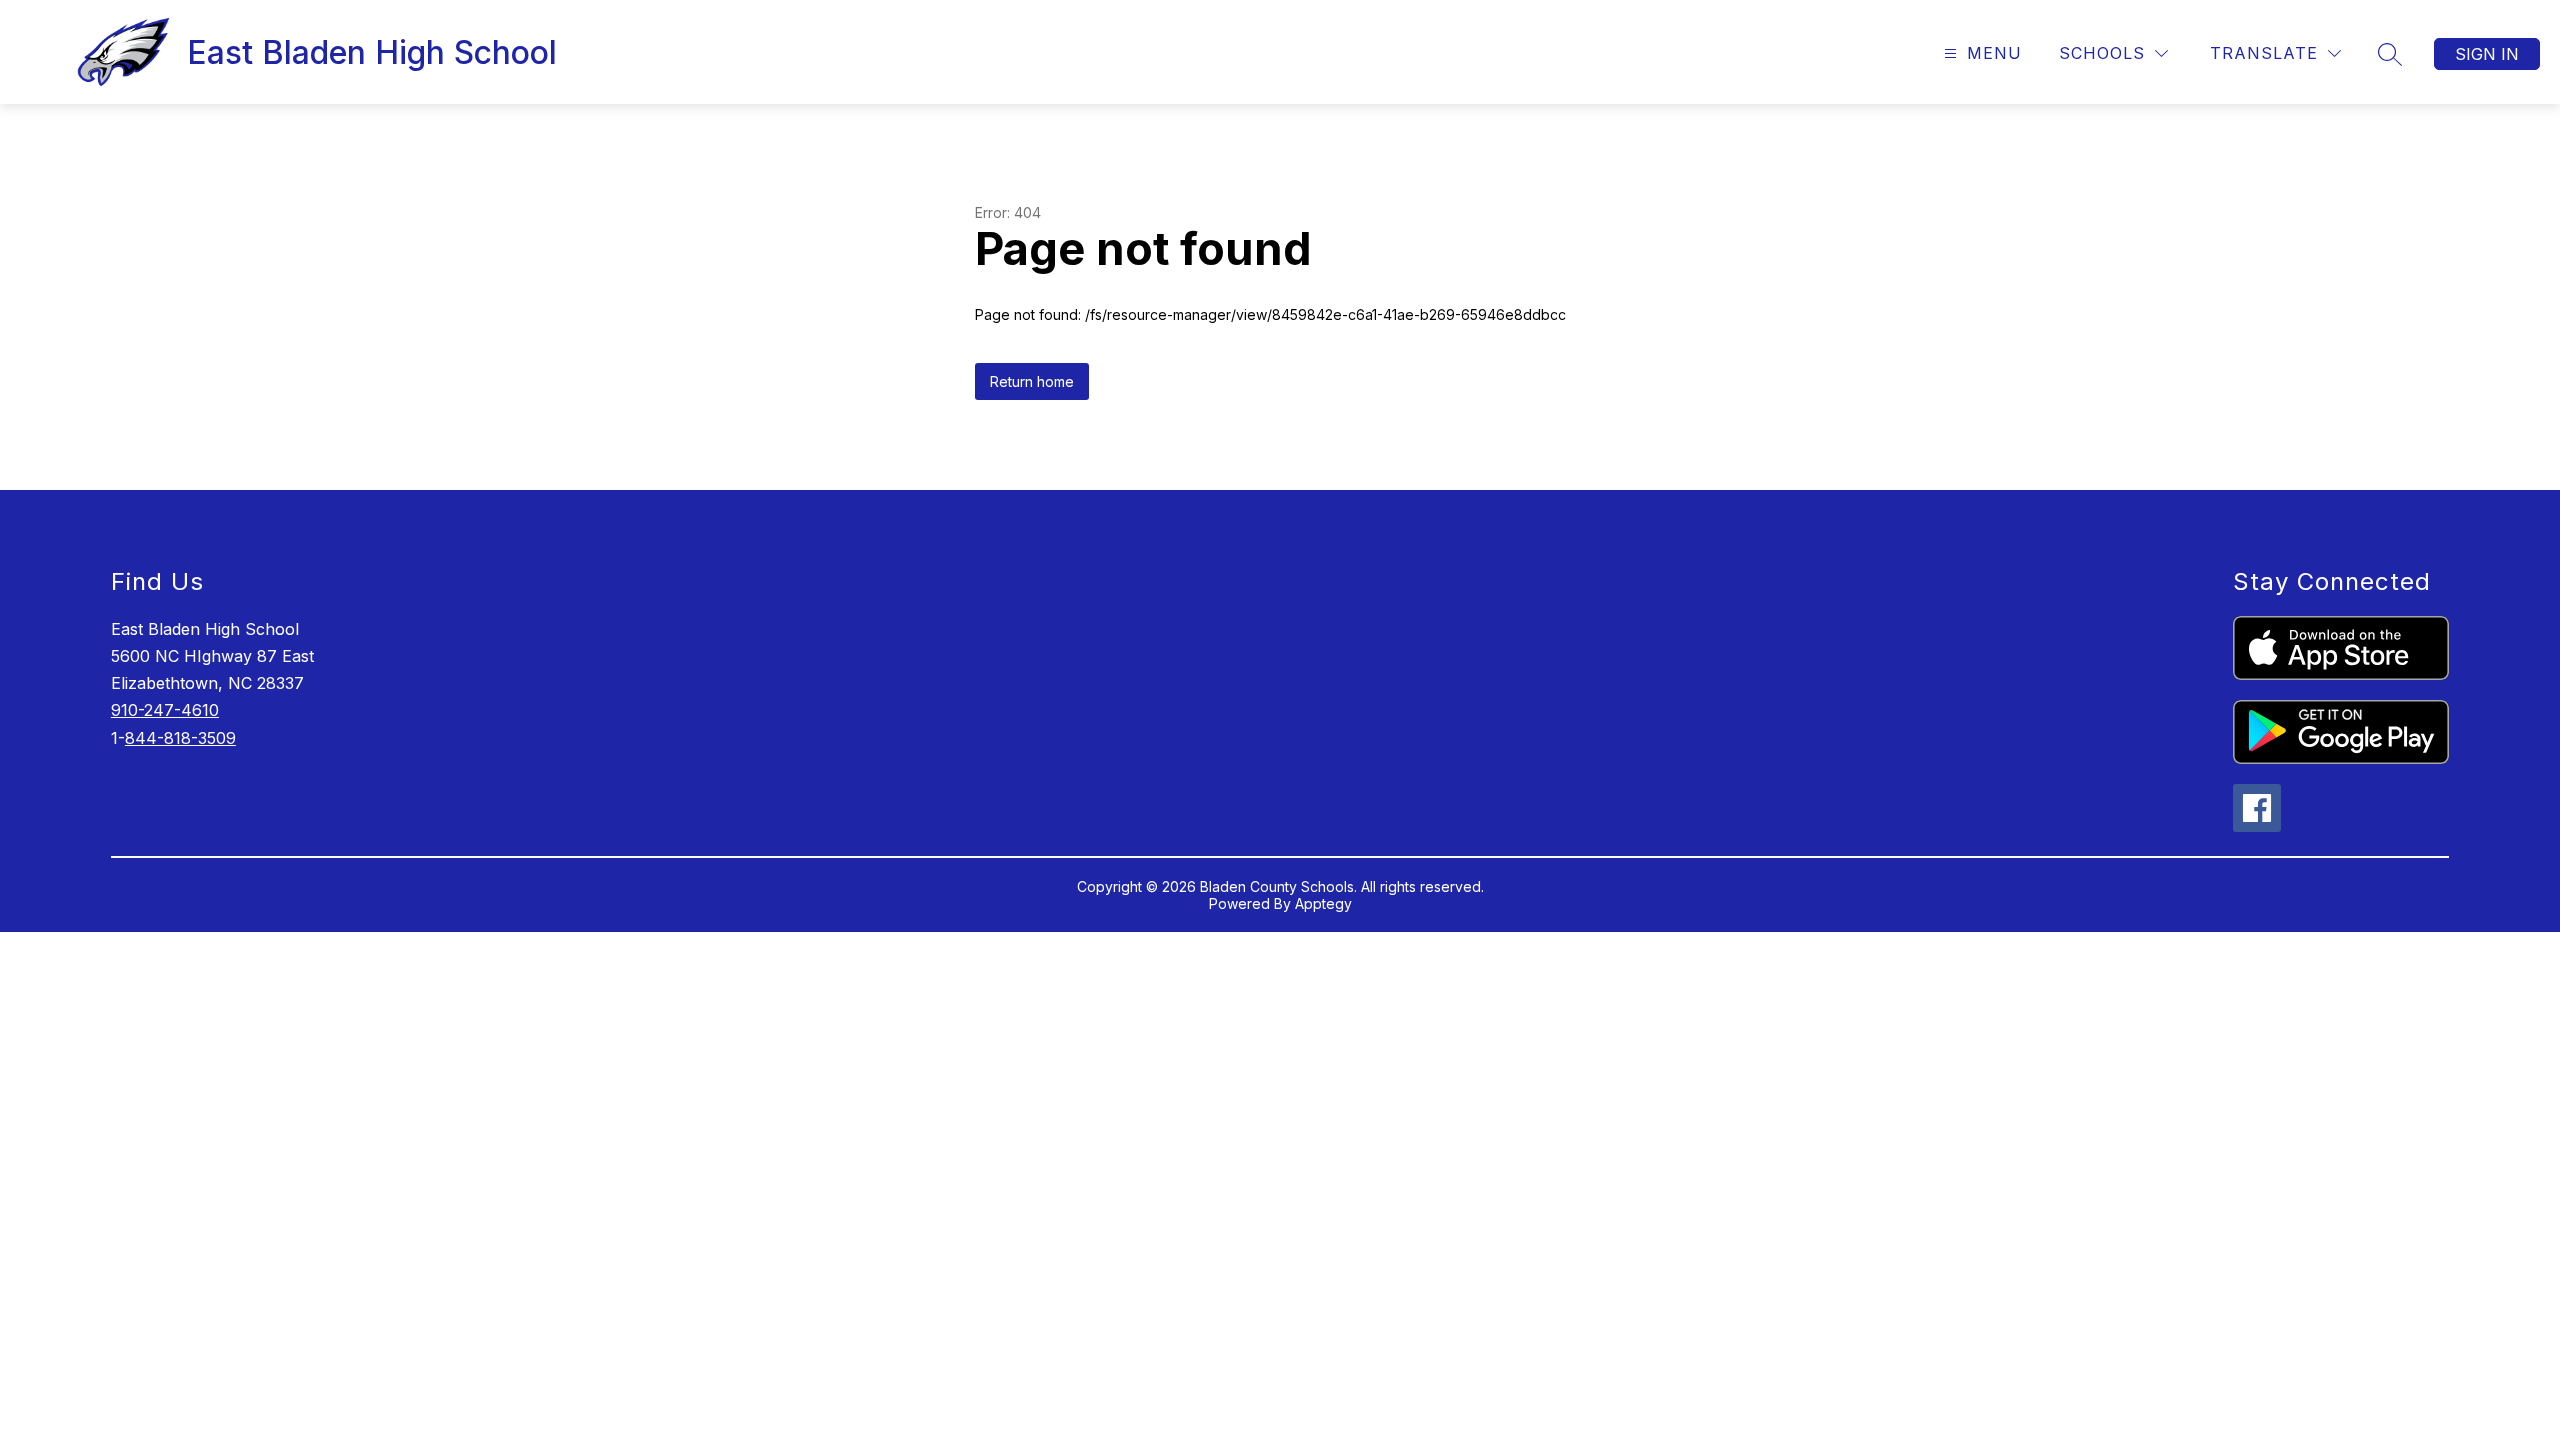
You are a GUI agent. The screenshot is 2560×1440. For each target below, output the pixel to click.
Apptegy (1323, 903)
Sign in (2487, 54)
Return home (1032, 381)
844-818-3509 (180, 738)
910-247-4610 (165, 710)
